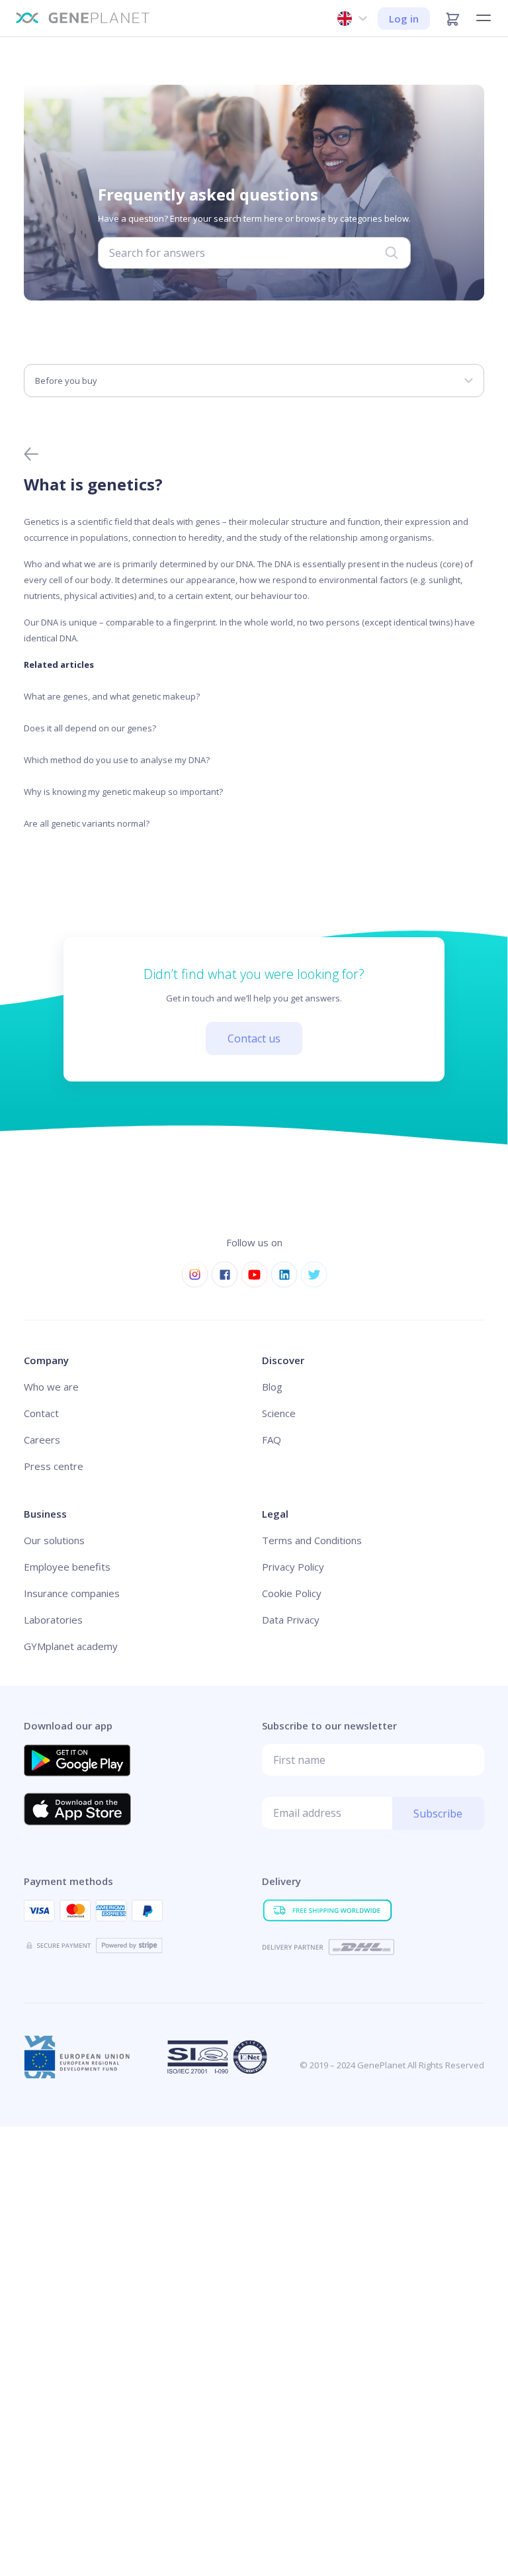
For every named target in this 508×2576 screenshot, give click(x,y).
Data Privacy (291, 1620)
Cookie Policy (292, 1593)
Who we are (51, 1387)
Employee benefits (67, 1567)
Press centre (54, 1466)
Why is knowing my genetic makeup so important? (123, 792)
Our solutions (54, 1540)
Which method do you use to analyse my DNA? (117, 760)
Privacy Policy (293, 1567)
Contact (41, 1413)
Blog (272, 1387)
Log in (404, 19)
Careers (42, 1440)
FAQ (272, 1440)
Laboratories (53, 1620)
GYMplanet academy (71, 1646)
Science (279, 1413)
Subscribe (438, 1814)
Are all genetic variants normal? (87, 823)
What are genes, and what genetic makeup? (112, 696)
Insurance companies (72, 1593)
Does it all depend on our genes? (90, 728)
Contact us (254, 1038)
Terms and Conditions (312, 1540)
